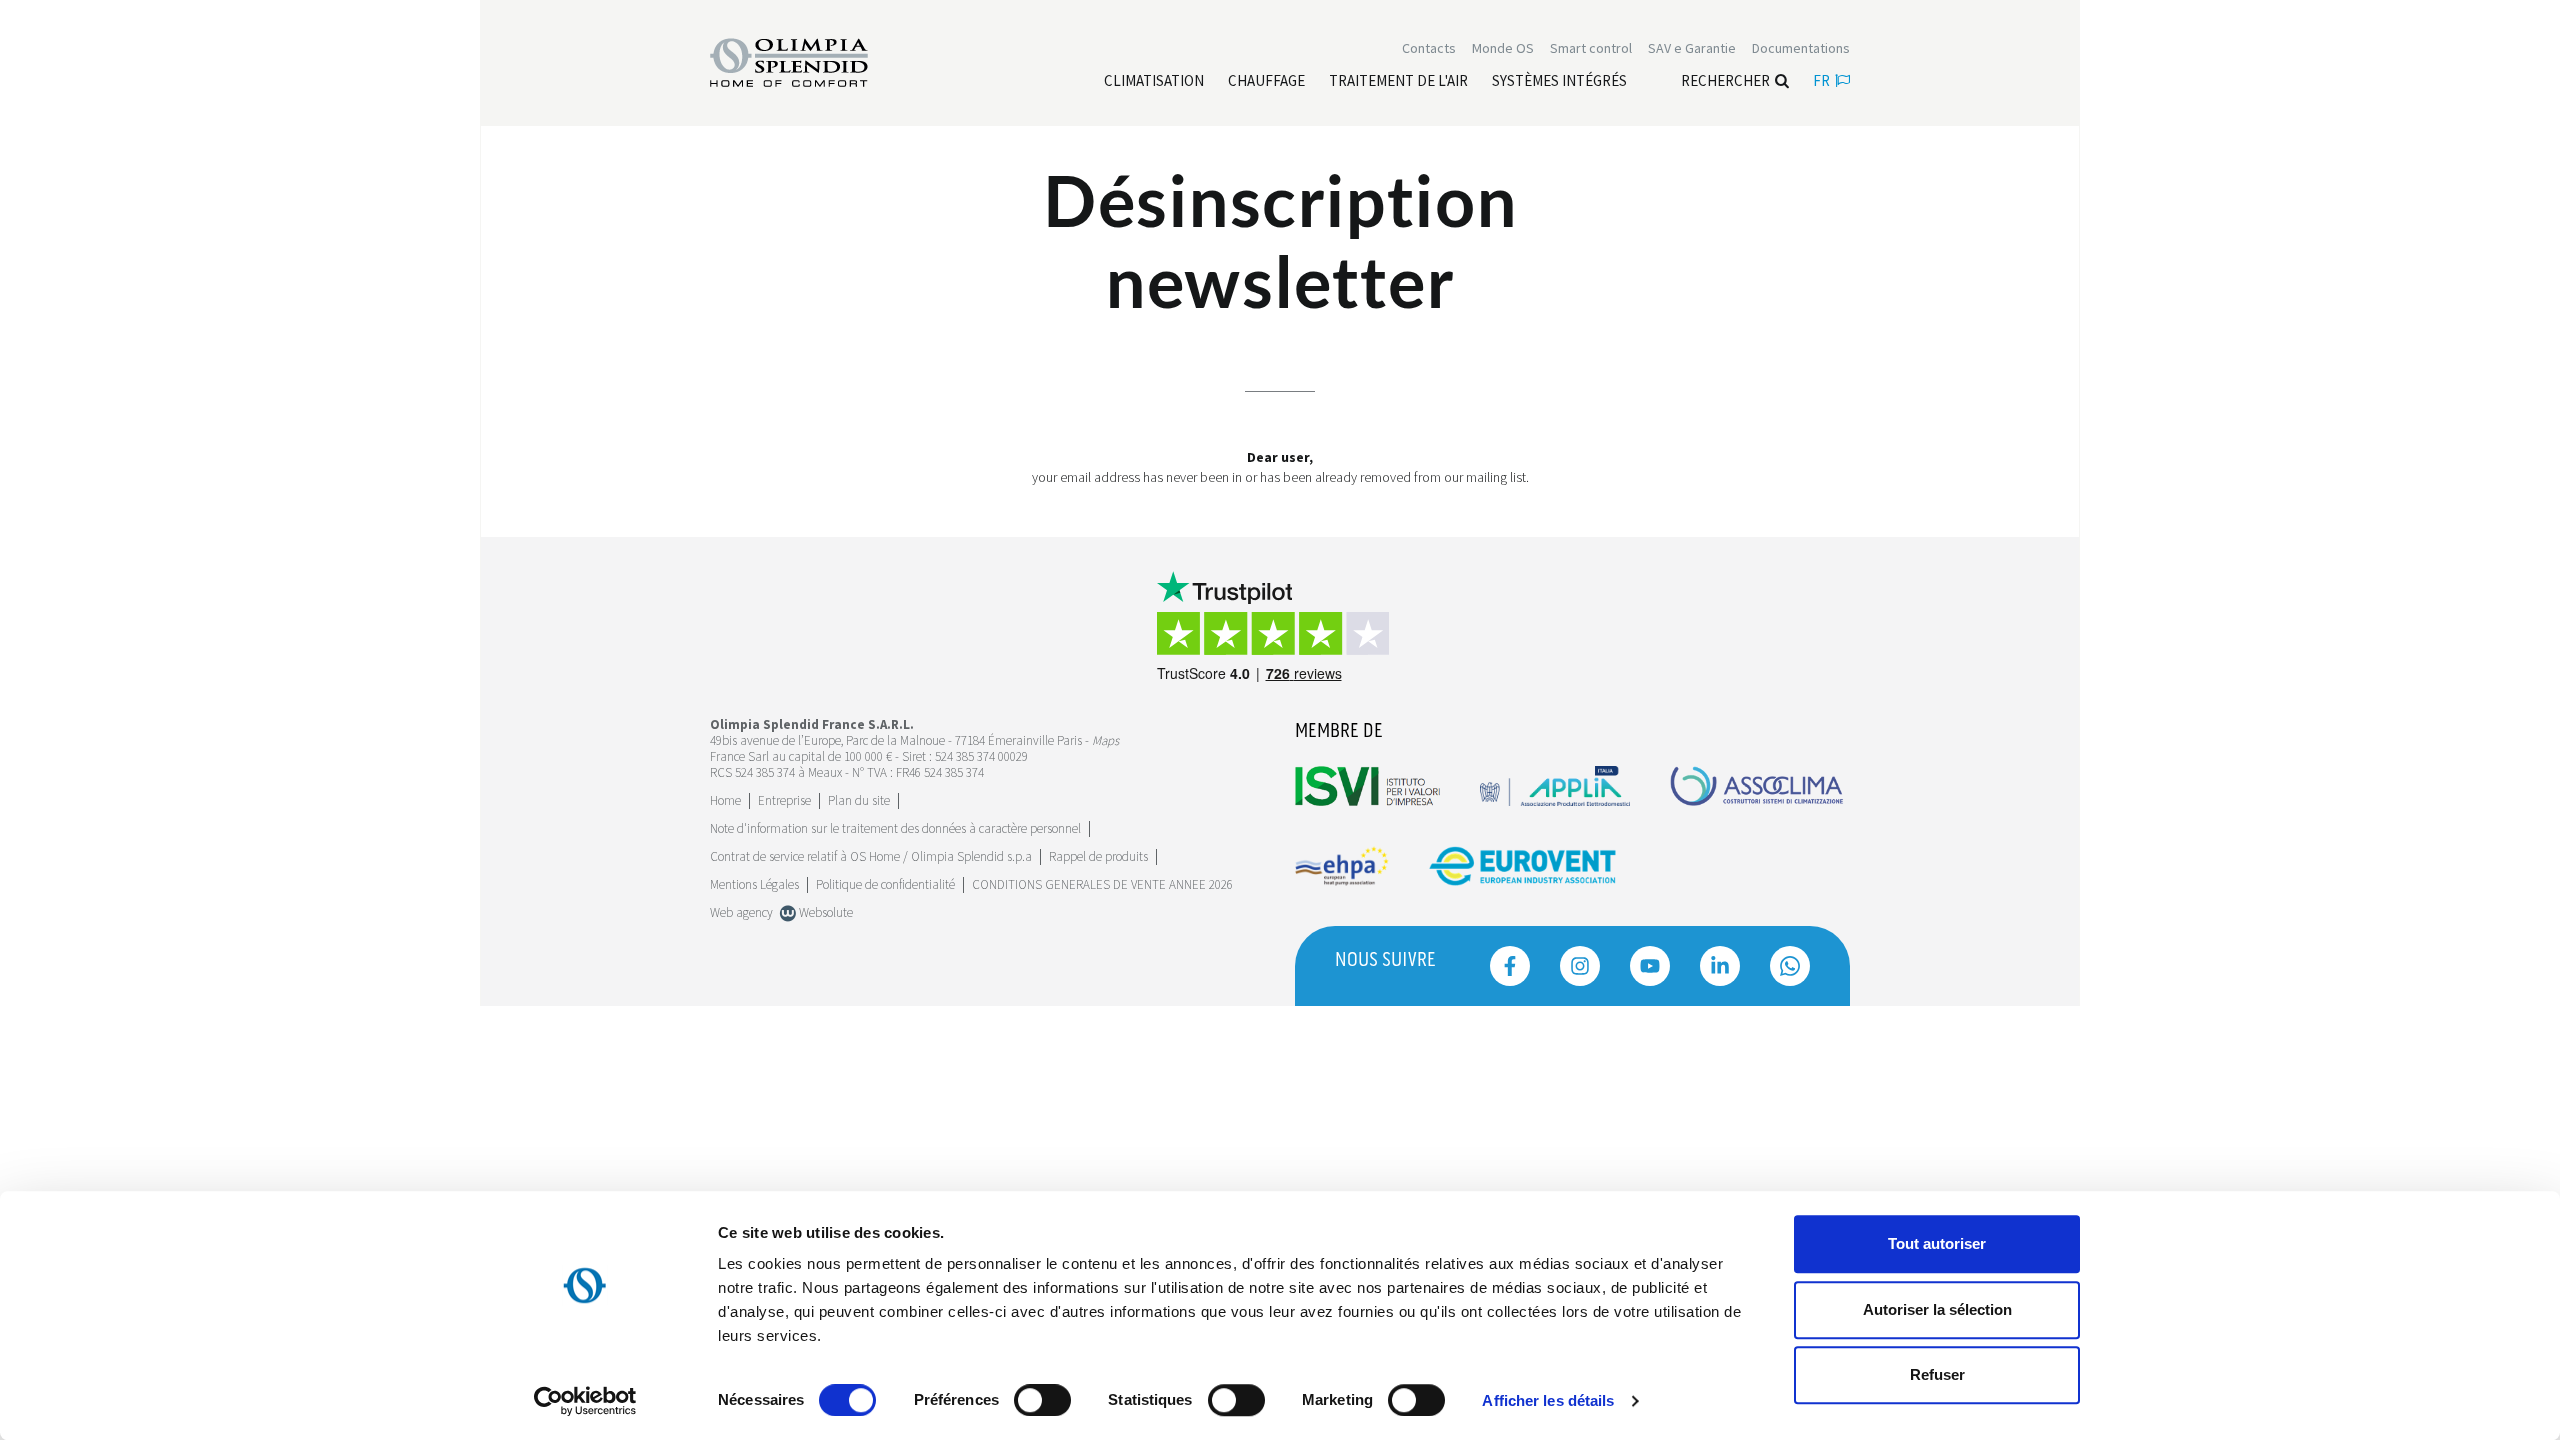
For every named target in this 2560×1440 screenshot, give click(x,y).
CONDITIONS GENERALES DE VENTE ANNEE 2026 (1102, 884)
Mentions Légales (754, 884)
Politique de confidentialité (885, 884)
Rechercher (1725, 80)
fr (1821, 80)
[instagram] (1580, 966)
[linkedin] (1720, 966)
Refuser (1937, 1374)
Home (725, 800)
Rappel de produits (1098, 856)
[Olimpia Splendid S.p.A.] (810, 61)
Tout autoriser (1937, 1243)
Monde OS (1503, 48)
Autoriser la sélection (1937, 1309)
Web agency (741, 912)
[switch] (1042, 1400)
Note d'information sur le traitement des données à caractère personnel (895, 828)
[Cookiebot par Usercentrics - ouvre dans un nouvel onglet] (585, 1401)
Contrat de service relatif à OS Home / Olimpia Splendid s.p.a (871, 856)
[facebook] (1510, 966)
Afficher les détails (1548, 1400)
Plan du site (859, 800)
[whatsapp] (1790, 966)
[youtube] (1650, 966)
